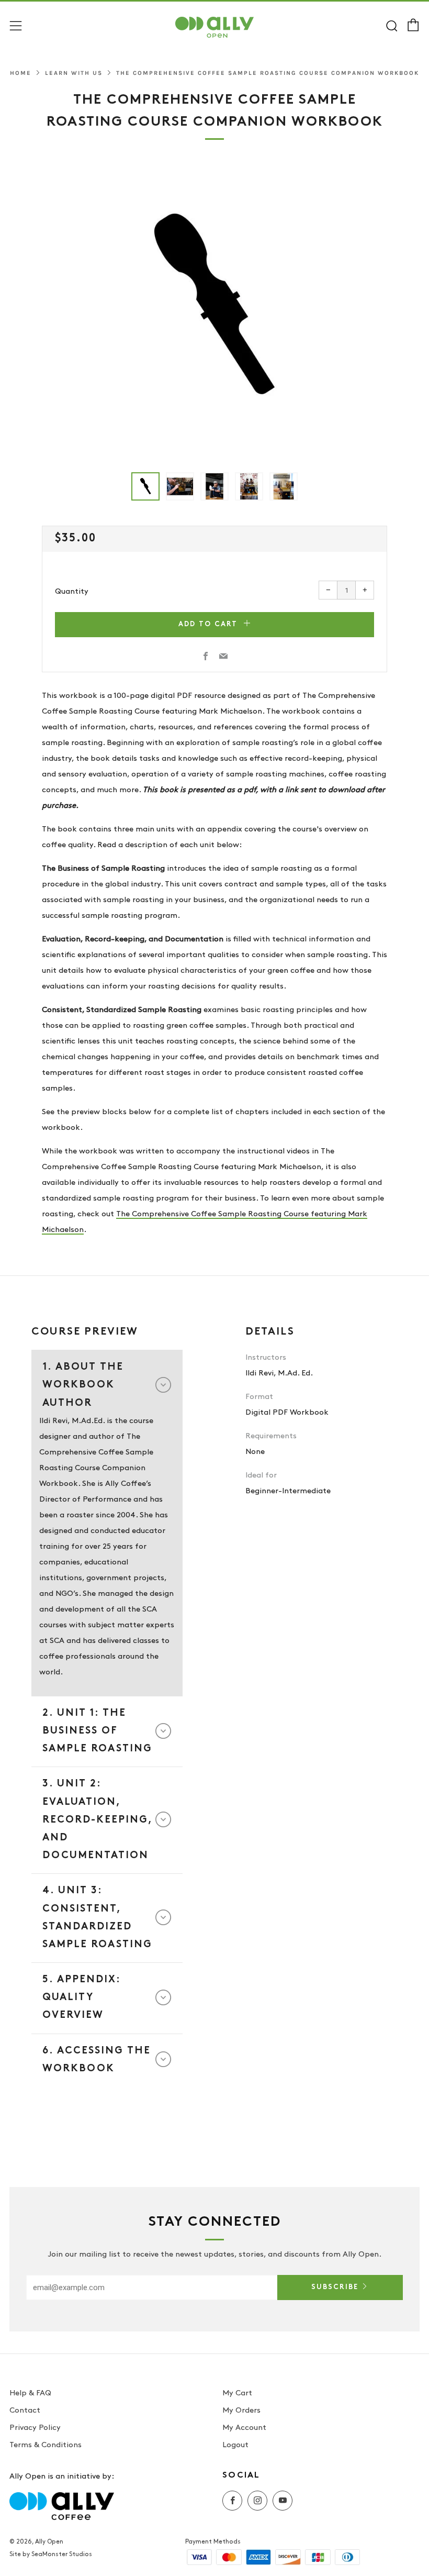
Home (21, 73)
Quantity (72, 592)
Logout (235, 2445)
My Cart (237, 2393)
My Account (244, 2428)
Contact (25, 2411)
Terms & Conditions (46, 2445)
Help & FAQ (30, 2393)
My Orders (241, 2411)
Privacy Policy (35, 2428)
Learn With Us (74, 73)
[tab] (145, 486)
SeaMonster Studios (62, 2554)
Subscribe (335, 2288)
